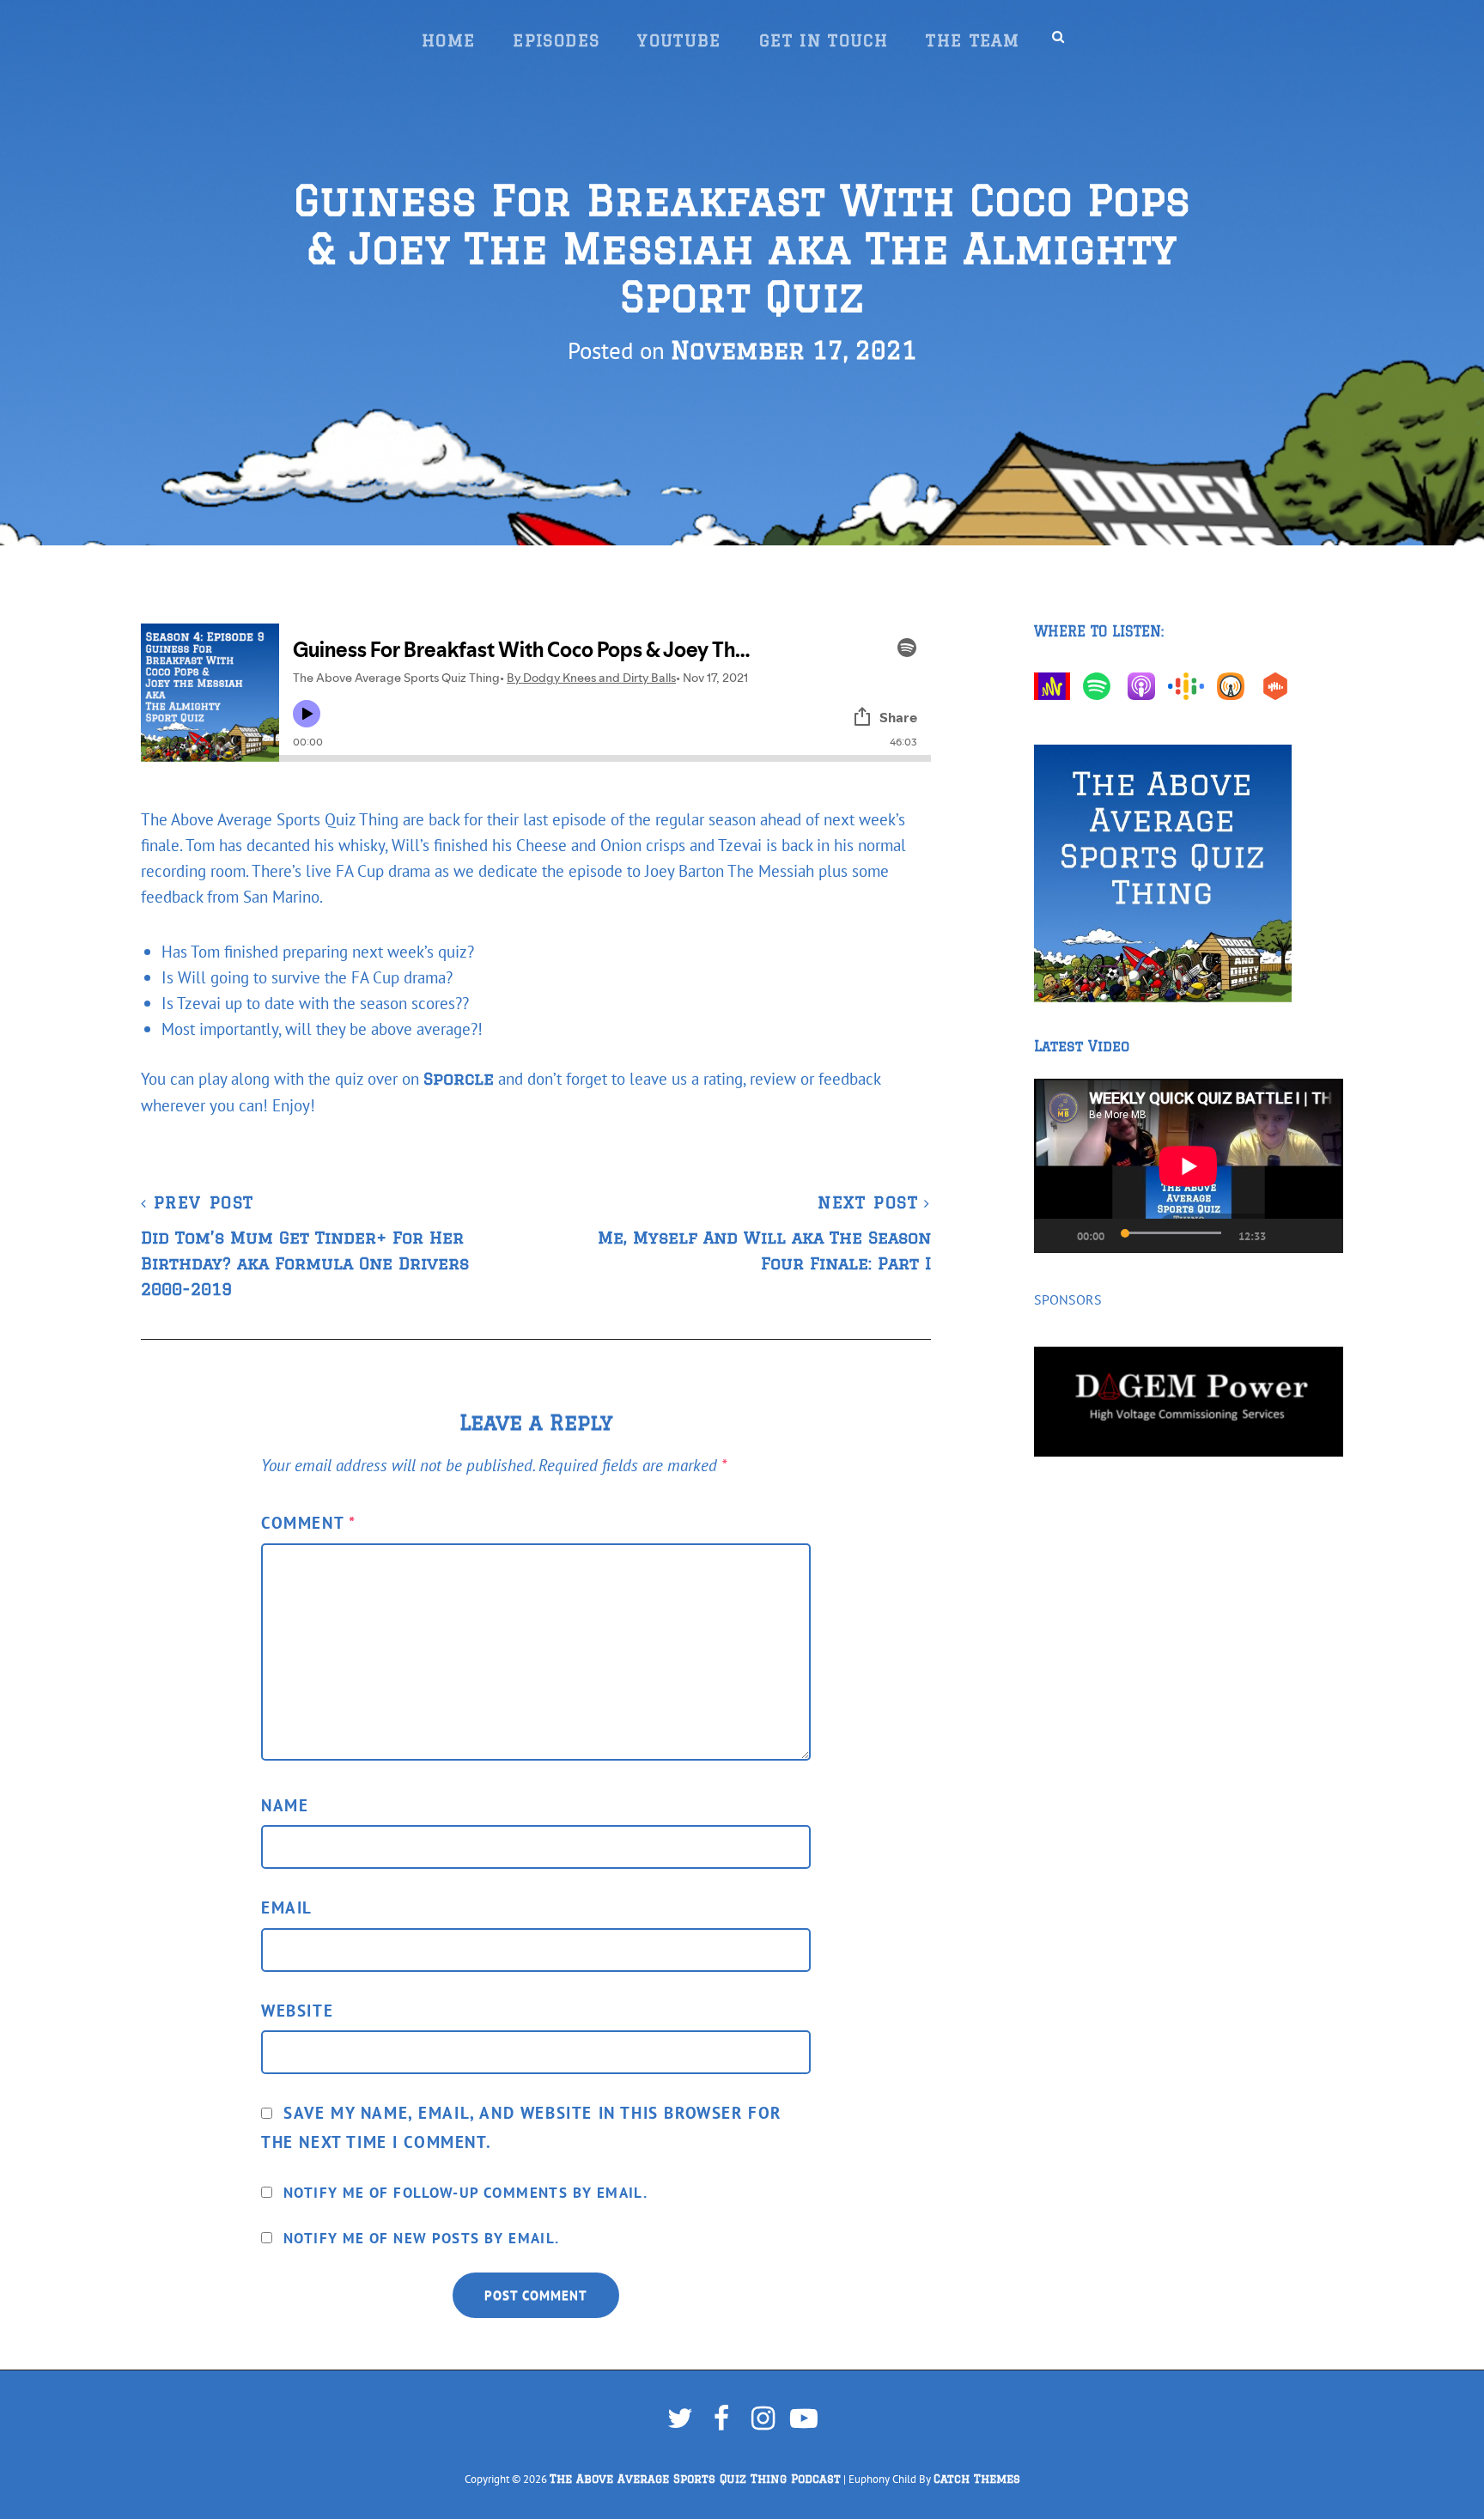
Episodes (556, 40)
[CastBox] (1280, 686)
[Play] (1048, 1236)
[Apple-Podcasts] (1146, 686)
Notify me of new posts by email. (422, 2238)
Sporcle (459, 1079)
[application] (1189, 1166)
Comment (308, 1522)
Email (287, 1907)
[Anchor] (1056, 686)
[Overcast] (1235, 686)
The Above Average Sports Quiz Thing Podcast (695, 2479)
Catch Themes (977, 2479)
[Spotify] (1101, 686)
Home (448, 40)
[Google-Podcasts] (1190, 686)
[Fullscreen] (1323, 1236)
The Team (973, 40)
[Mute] (1288, 1236)
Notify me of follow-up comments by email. (465, 2193)
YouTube (679, 40)
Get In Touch (824, 40)
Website (297, 2010)
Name (285, 1805)
